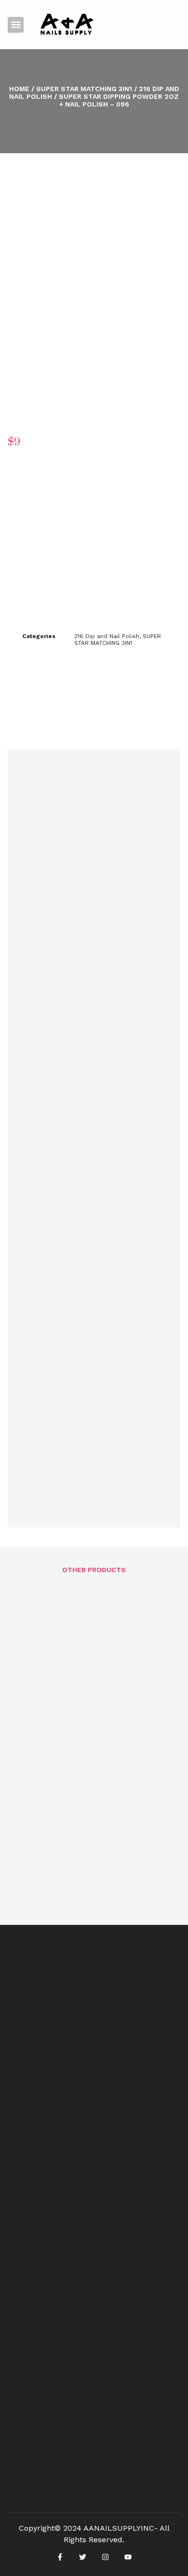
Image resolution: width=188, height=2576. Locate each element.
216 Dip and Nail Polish (107, 636)
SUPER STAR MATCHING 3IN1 (84, 89)
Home (19, 89)
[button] (16, 25)
